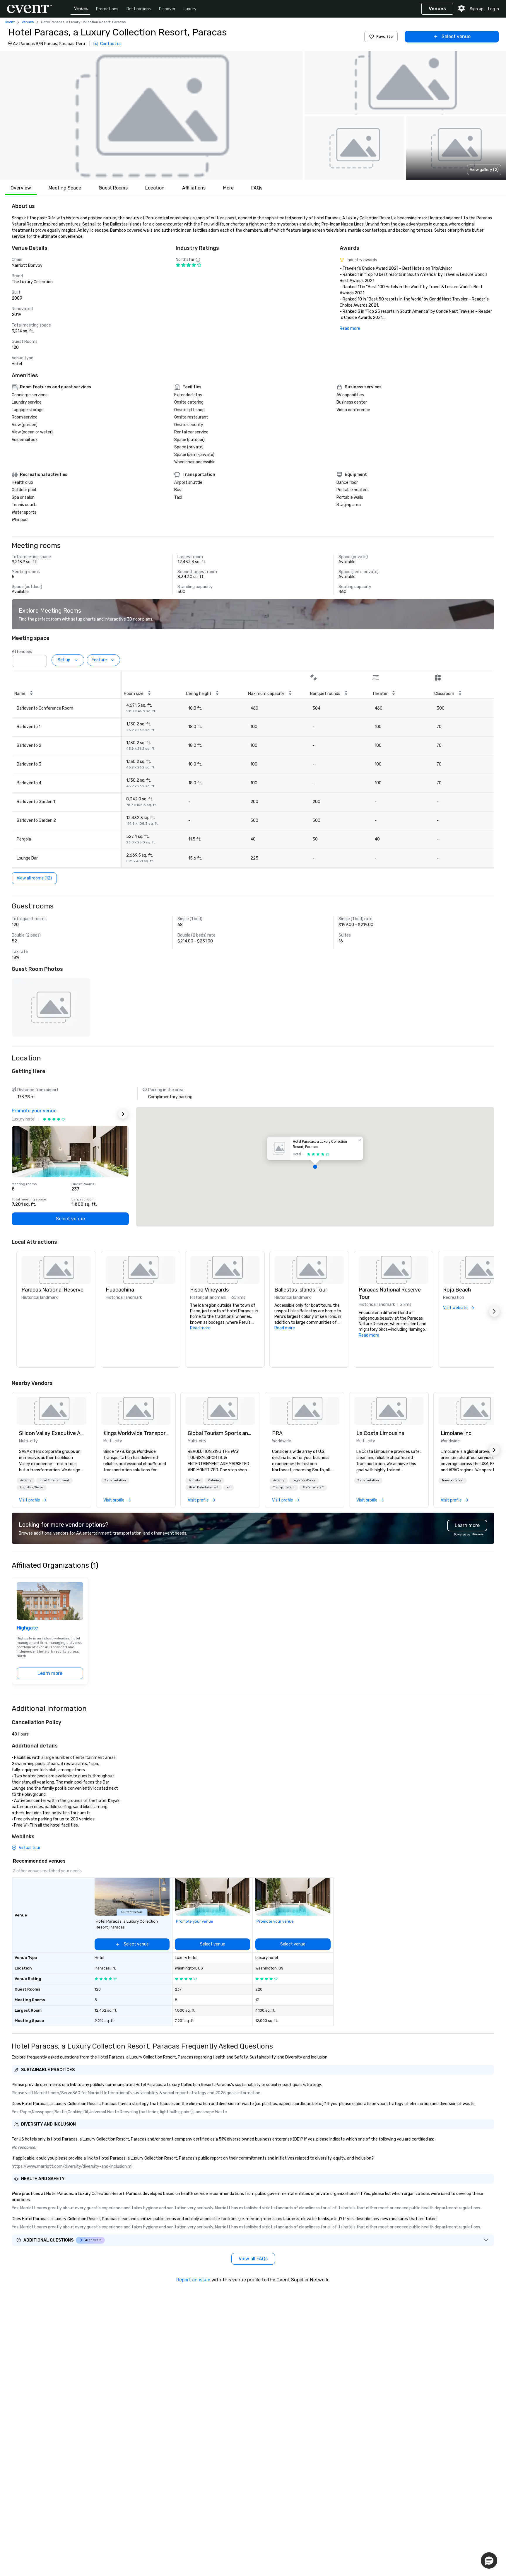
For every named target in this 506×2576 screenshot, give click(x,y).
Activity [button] (26, 1480)
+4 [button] (229, 1487)
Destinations (139, 9)
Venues (81, 9)
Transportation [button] (115, 1480)
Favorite (384, 36)
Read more (350, 328)
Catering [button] (214, 1480)
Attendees (22, 652)
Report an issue (193, 2280)
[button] (151, 115)
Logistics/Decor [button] (32, 1487)
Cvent (10, 22)
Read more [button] (200, 1328)
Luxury (190, 9)
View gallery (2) (484, 170)
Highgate (27, 1628)
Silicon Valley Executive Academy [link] (52, 1433)
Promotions (107, 9)
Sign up (477, 9)
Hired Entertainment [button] (54, 1480)
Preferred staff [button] (313, 1487)
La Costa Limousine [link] (380, 1433)
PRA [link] (277, 1433)
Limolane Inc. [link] (457, 1433)
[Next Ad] (123, 1114)
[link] (52, 1411)
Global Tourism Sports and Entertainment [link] (220, 1433)
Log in (494, 9)
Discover (167, 9)
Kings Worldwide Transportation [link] (136, 1433)
